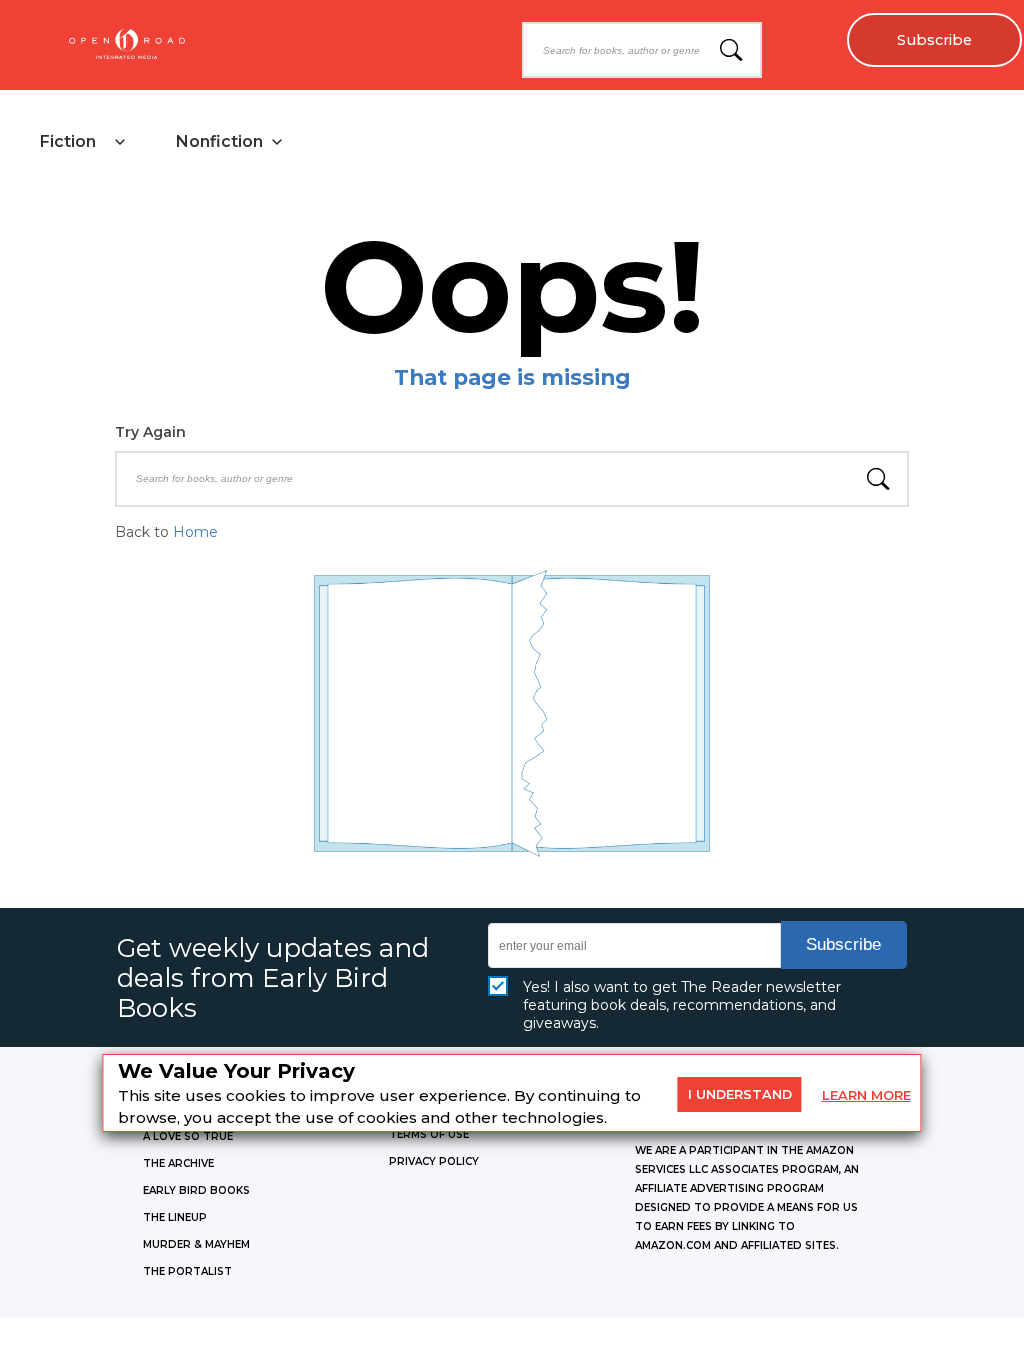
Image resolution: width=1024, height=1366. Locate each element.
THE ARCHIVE (178, 1163)
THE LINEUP (175, 1217)
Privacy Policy (434, 1161)
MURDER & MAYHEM (196, 1244)
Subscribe (934, 40)
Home (195, 532)
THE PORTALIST (187, 1271)
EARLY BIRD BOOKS (196, 1190)
